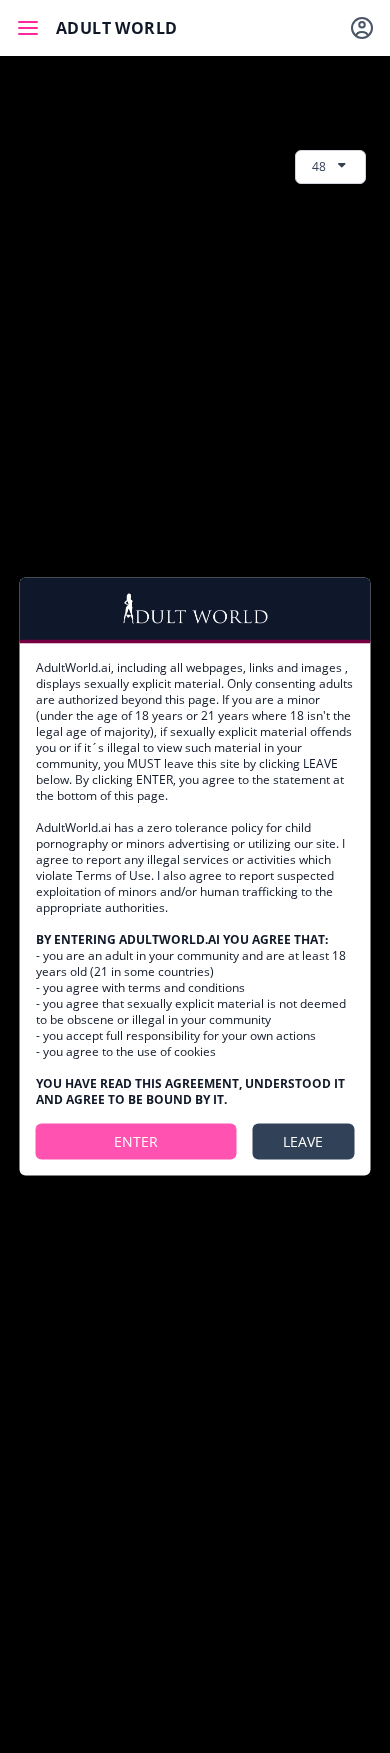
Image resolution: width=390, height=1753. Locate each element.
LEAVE (303, 1141)
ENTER (136, 1141)
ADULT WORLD (116, 28)
